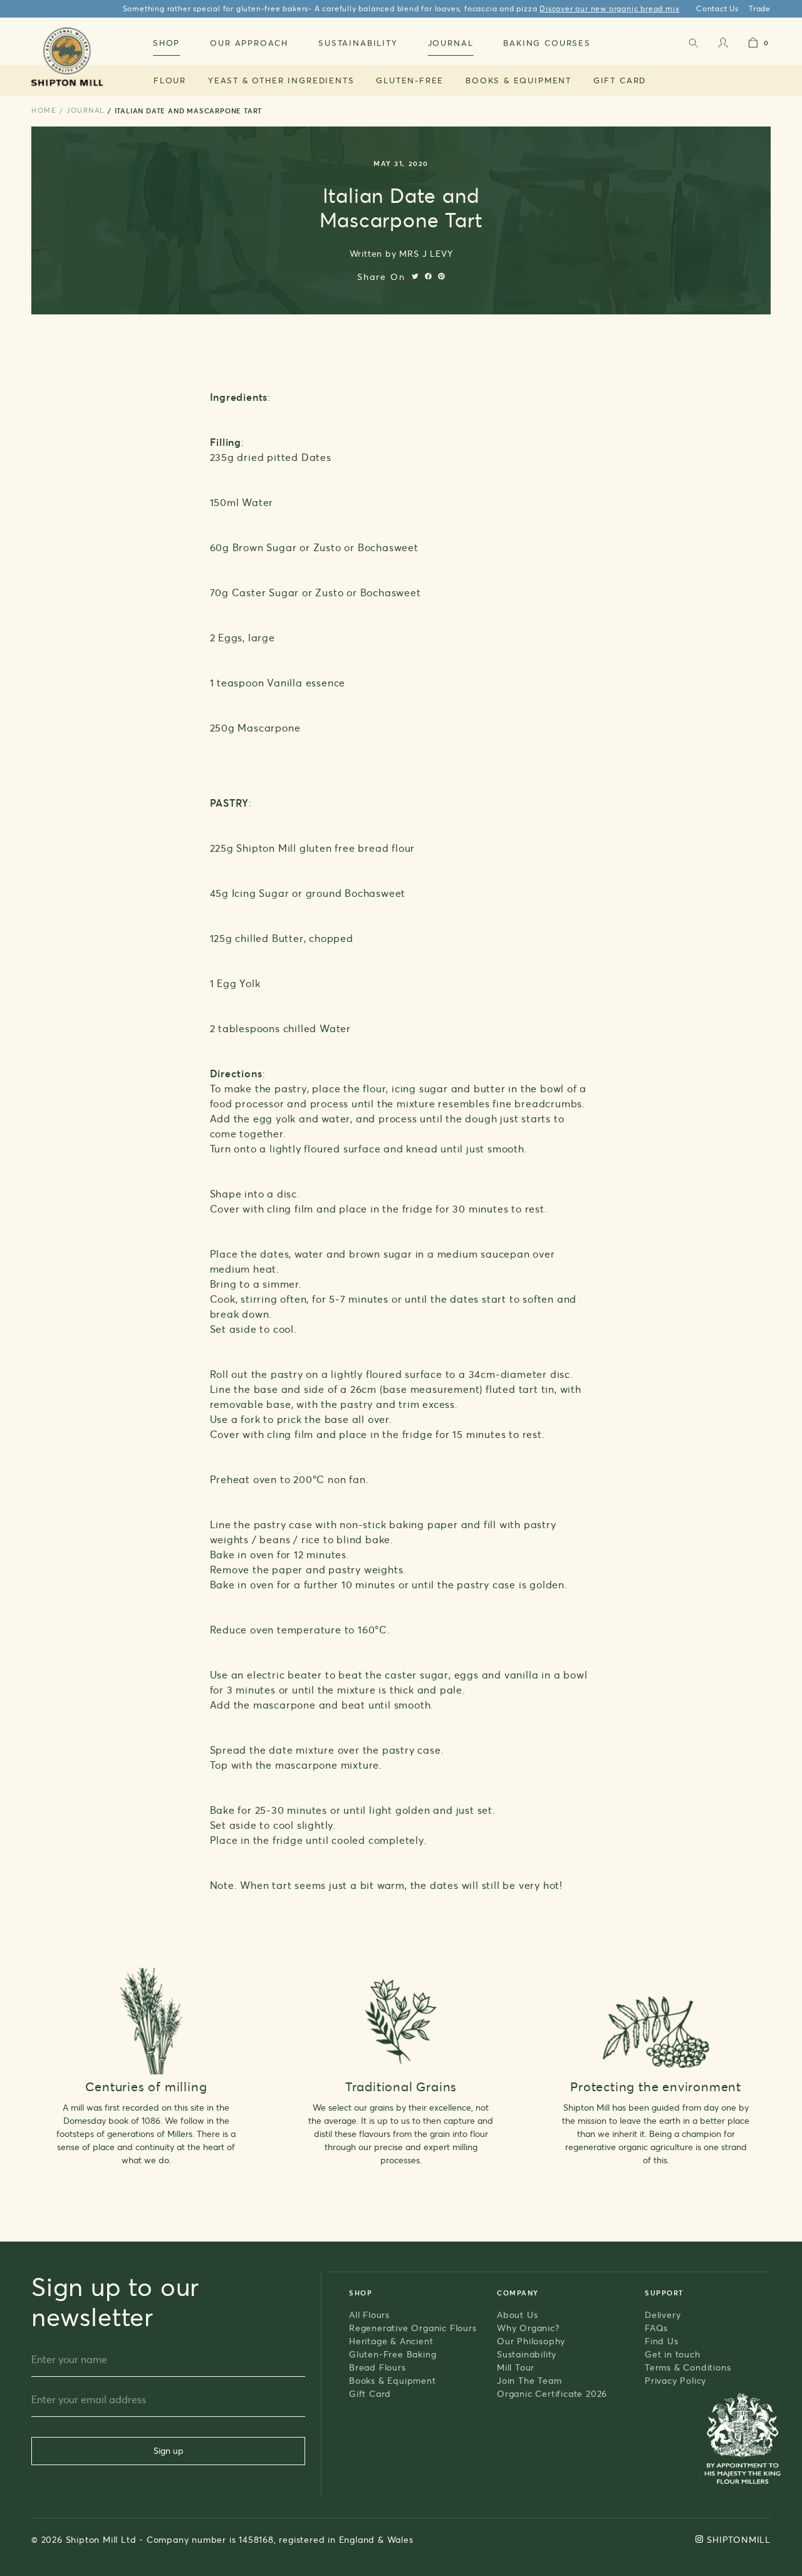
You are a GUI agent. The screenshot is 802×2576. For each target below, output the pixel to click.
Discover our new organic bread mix (609, 8)
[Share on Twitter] (415, 276)
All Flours (369, 2315)
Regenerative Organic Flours (413, 2328)
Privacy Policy (675, 2380)
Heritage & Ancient (391, 2341)
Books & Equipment (518, 80)
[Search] (693, 45)
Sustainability (527, 2354)
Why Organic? (528, 2328)
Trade (760, 8)
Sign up (169, 2450)
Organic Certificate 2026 (552, 2393)
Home (44, 110)
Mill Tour (516, 2367)
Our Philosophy (531, 2341)
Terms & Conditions (688, 2367)
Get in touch (673, 2354)
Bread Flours (378, 2367)
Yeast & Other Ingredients (281, 80)
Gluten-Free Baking (393, 2354)
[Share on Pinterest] (441, 276)
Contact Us (717, 8)
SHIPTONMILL (739, 2539)
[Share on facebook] (428, 276)
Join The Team (529, 2380)
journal (86, 110)
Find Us (662, 2341)
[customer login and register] (723, 45)
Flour (170, 80)
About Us (517, 2315)
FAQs (656, 2328)
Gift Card (620, 80)
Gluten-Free (410, 80)
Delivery (663, 2315)
